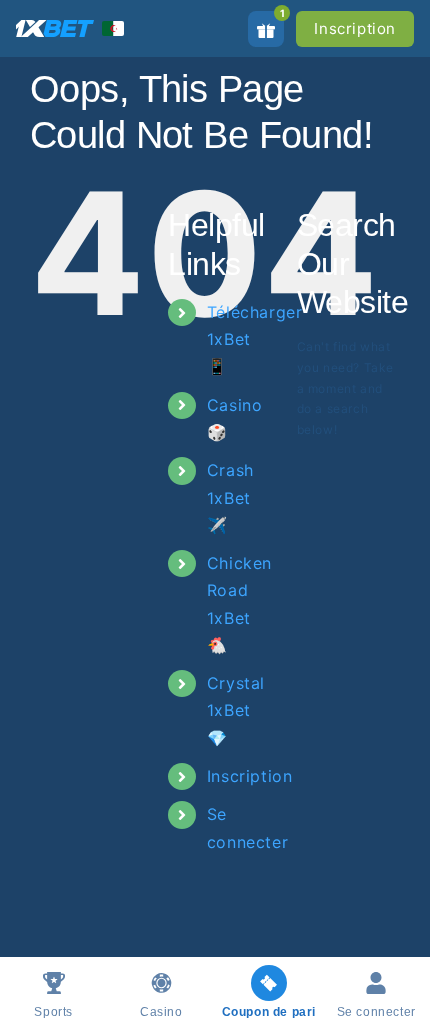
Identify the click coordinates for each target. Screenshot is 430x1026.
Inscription (355, 28)
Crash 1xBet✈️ (230, 497)
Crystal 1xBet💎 (236, 710)
